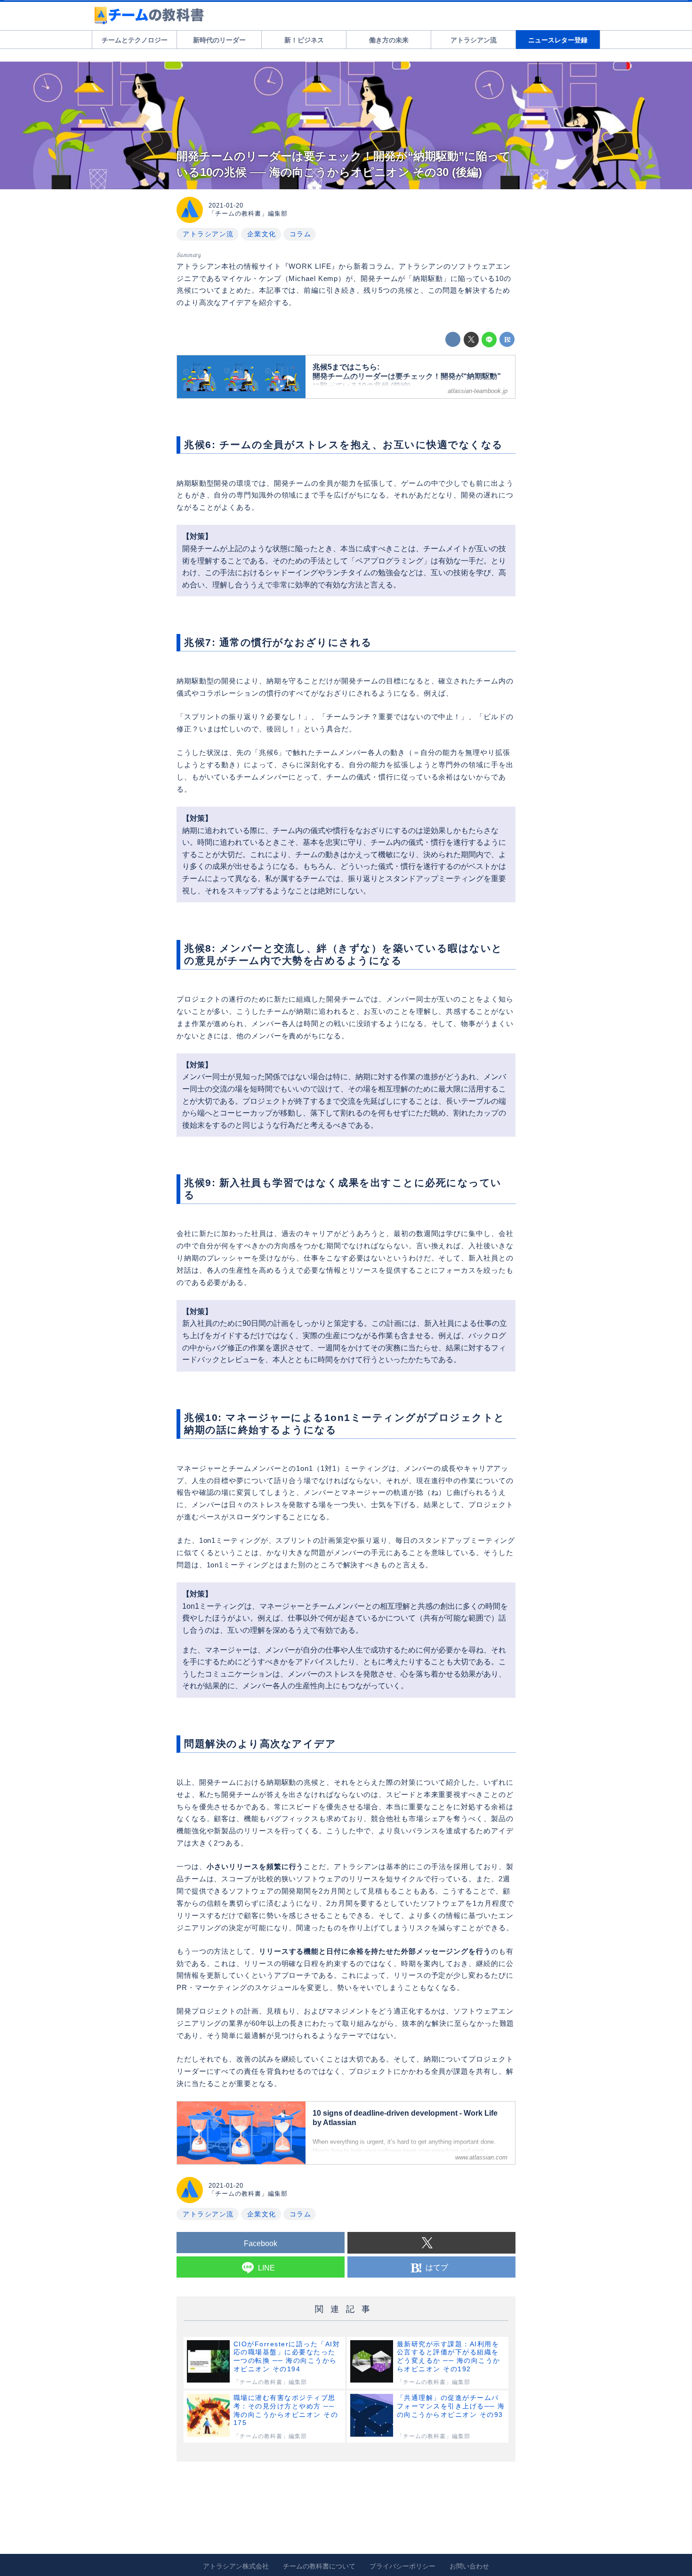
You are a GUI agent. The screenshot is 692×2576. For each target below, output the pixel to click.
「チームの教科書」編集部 (248, 213)
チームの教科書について (319, 2566)
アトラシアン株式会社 (236, 2566)
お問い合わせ (469, 2566)
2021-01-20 (226, 205)
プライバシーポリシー (402, 2566)
